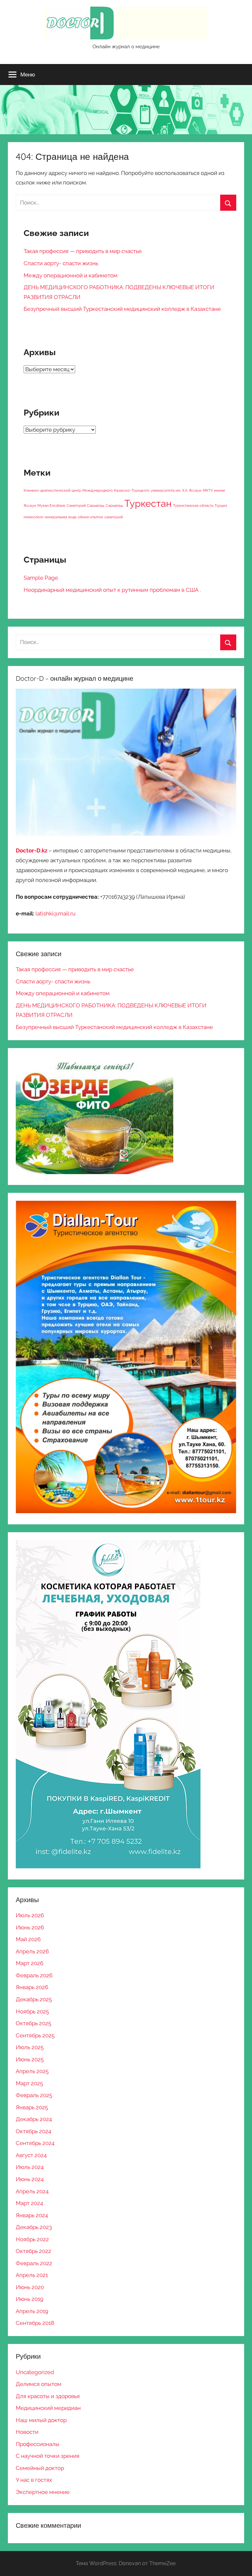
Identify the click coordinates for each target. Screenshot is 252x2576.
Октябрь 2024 (33, 2131)
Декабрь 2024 (34, 2119)
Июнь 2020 (30, 2287)
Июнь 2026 (30, 1927)
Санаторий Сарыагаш (85, 505)
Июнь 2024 (30, 2179)
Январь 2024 (32, 2215)
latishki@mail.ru (55, 913)
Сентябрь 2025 (35, 2035)
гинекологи (33, 517)
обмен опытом (90, 517)
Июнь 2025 (30, 2059)
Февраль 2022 (34, 2263)
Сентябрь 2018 (35, 2323)
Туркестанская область (193, 505)
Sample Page (41, 578)
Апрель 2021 (32, 2275)
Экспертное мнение (43, 2492)
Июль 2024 (30, 2167)
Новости (27, 2432)
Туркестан (148, 503)
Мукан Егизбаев (51, 505)
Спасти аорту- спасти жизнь (61, 263)
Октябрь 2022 (33, 2251)
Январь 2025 (32, 2107)
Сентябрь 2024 (35, 2143)
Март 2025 (29, 2083)
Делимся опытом (39, 2384)
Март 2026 (30, 1963)
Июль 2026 (30, 1915)
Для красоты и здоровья (48, 2396)
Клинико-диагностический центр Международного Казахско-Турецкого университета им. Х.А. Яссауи (113, 490)
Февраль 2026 (34, 1975)
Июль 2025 (30, 2047)
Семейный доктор (40, 2468)
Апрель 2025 (32, 2071)
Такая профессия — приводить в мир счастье (83, 251)
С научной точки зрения (48, 2456)
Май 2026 (28, 1939)
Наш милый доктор (41, 2420)
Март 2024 (29, 2203)
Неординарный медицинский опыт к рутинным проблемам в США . (112, 590)
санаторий (114, 517)
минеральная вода (61, 517)
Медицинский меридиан (48, 2408)
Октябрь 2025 (33, 2023)
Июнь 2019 (30, 2299)
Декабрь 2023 (34, 2227)
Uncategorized (35, 2372)
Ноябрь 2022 (32, 2239)
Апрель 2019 (32, 2311)
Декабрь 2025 (34, 1999)
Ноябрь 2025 (32, 2011)
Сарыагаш (114, 505)
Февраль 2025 (34, 2095)
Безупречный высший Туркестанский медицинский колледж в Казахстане (122, 309)
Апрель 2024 (32, 2191)
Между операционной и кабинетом (71, 275)
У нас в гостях (34, 2480)
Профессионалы (38, 2444)
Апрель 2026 (32, 1951)
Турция (221, 505)
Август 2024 (31, 2155)
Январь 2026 (32, 1987)
